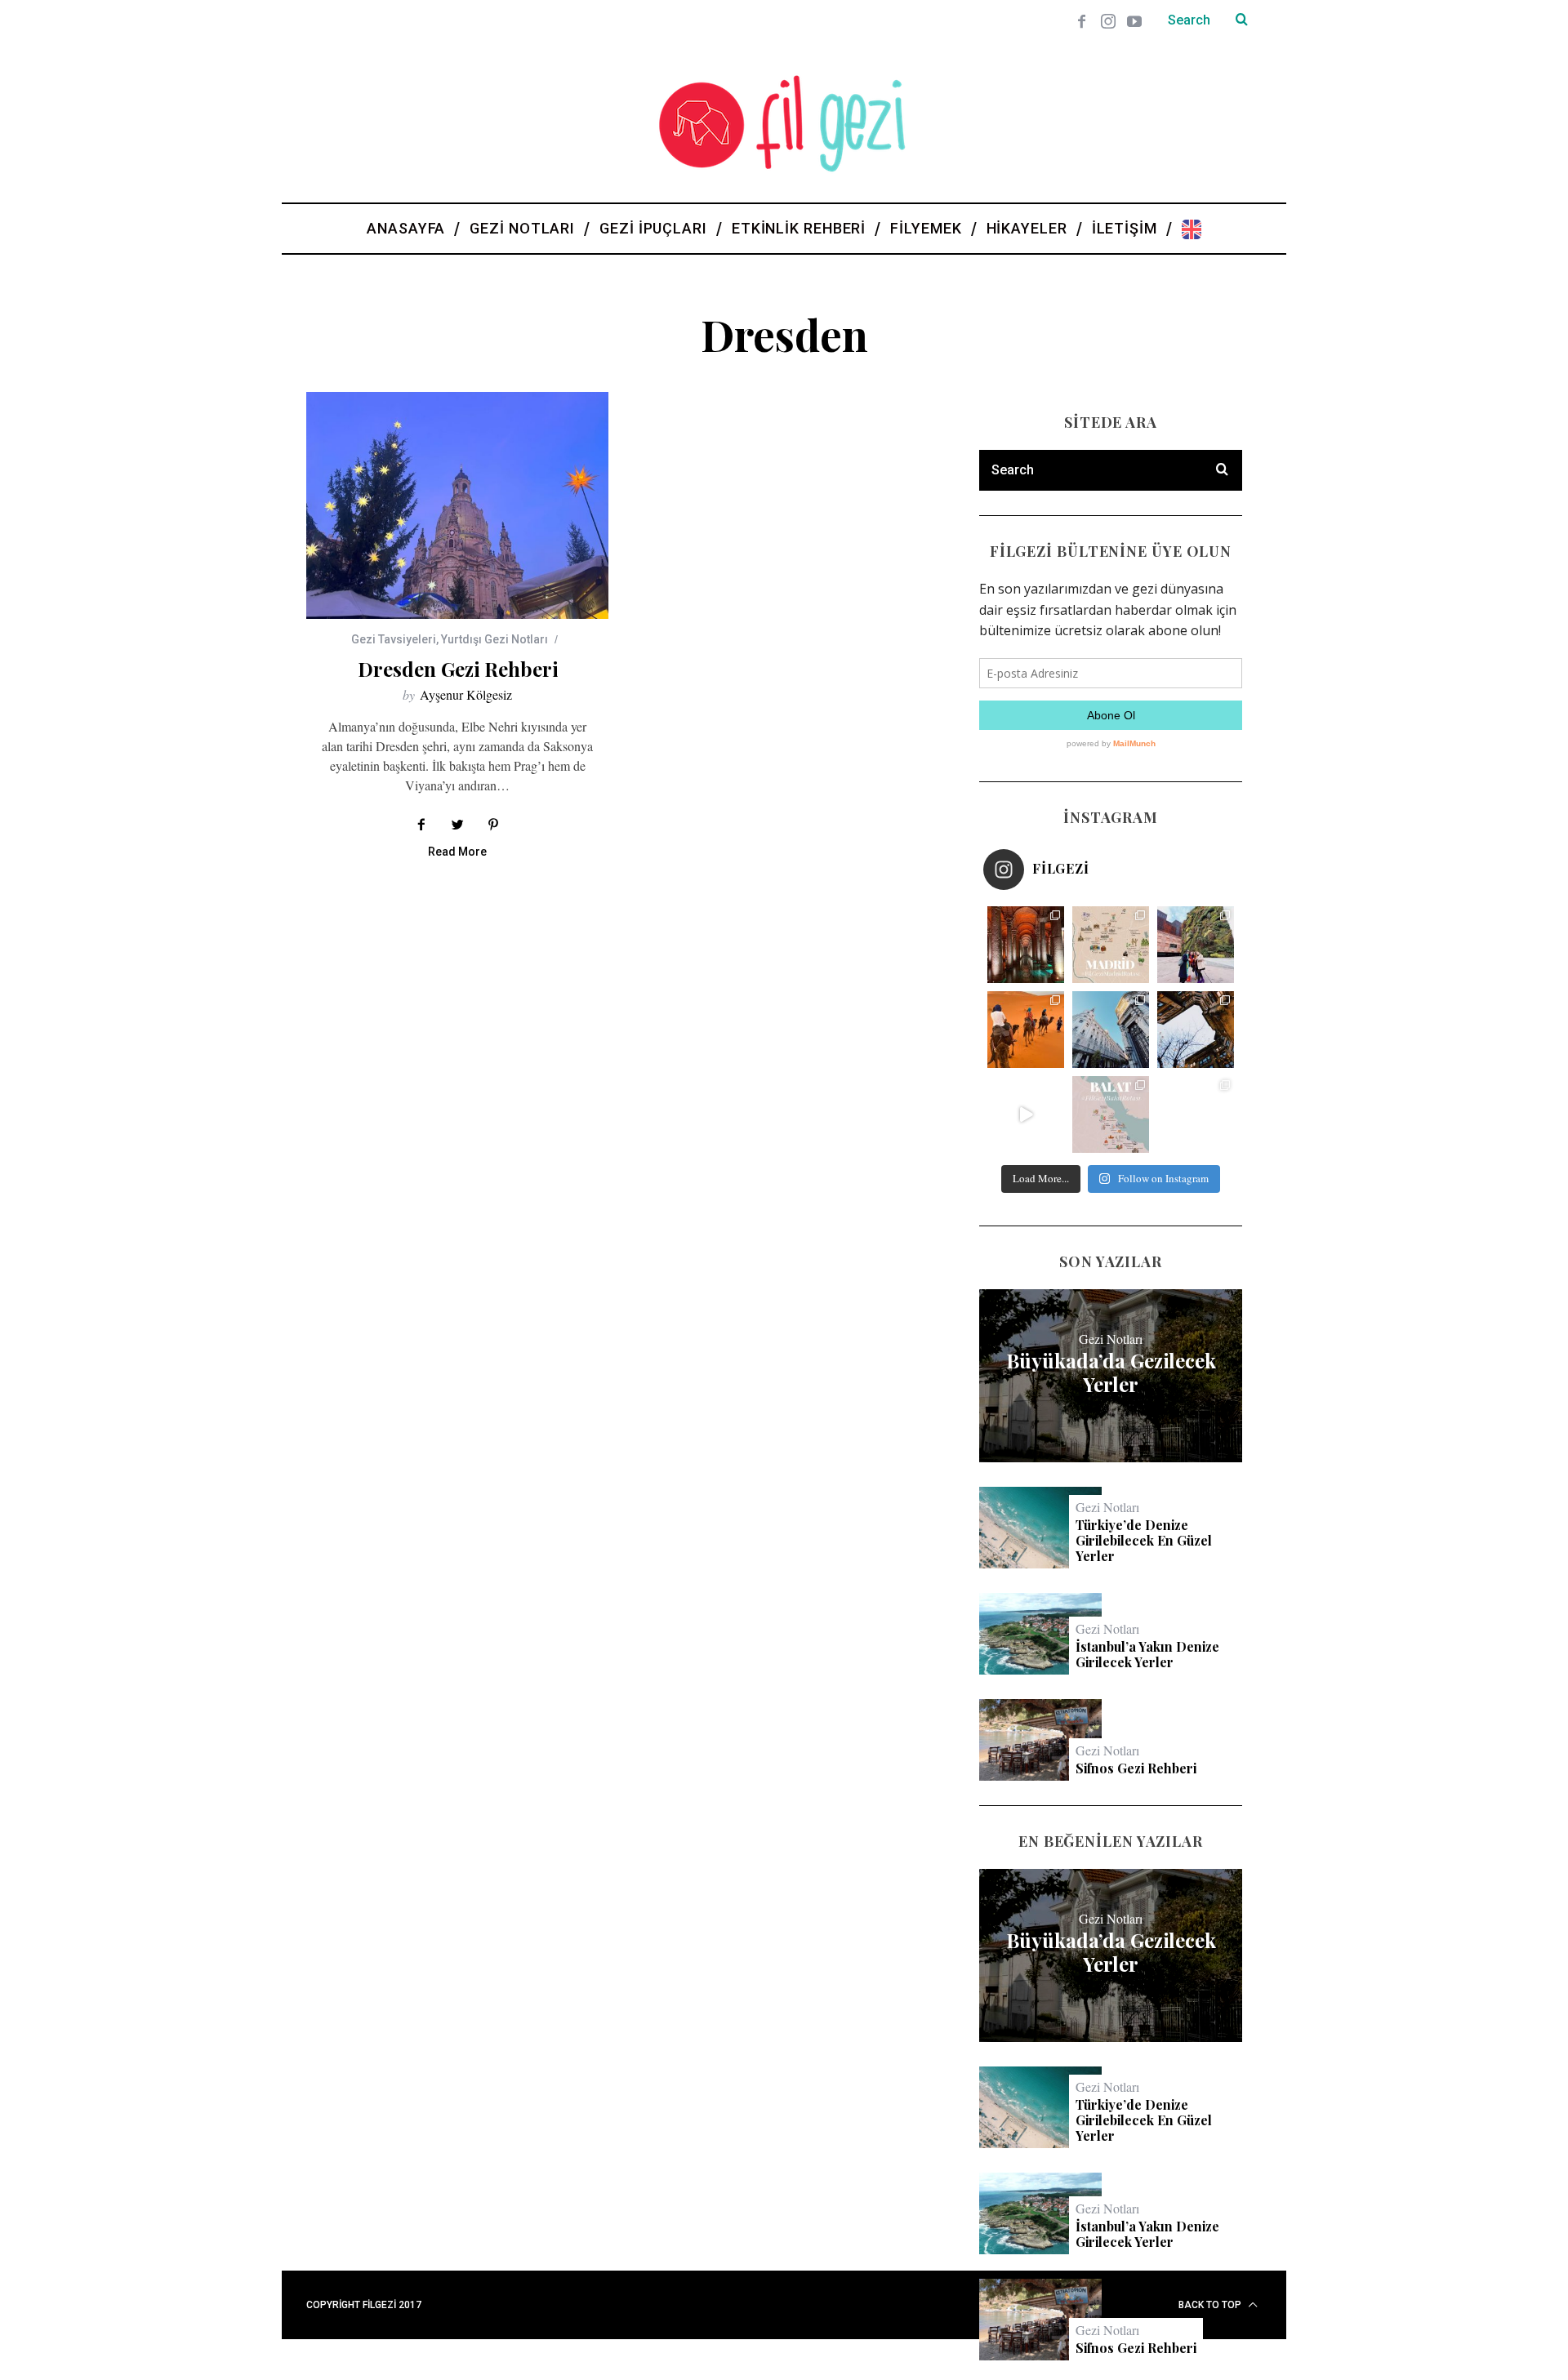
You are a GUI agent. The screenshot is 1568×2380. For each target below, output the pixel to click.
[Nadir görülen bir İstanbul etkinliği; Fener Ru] (1196, 1114)
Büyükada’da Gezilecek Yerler (1111, 1372)
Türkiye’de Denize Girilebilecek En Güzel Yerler (1144, 1541)
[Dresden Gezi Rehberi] (457, 505)
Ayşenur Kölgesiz (466, 694)
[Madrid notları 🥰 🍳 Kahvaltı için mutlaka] (1196, 945)
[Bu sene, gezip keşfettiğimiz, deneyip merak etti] (1026, 1030)
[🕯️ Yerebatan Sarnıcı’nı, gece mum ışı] (1026, 945)
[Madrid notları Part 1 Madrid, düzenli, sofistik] (1111, 1030)
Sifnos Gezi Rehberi (1136, 1768)
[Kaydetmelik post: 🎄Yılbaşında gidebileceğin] (1026, 1114)
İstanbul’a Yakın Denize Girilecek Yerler (1147, 1654)
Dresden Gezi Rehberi (458, 669)
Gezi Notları (1111, 1339)
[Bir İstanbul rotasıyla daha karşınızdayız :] (1196, 1030)
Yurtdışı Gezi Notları (494, 639)
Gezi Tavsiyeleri (394, 639)
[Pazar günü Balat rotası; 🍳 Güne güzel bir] (1111, 1114)
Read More (457, 852)
